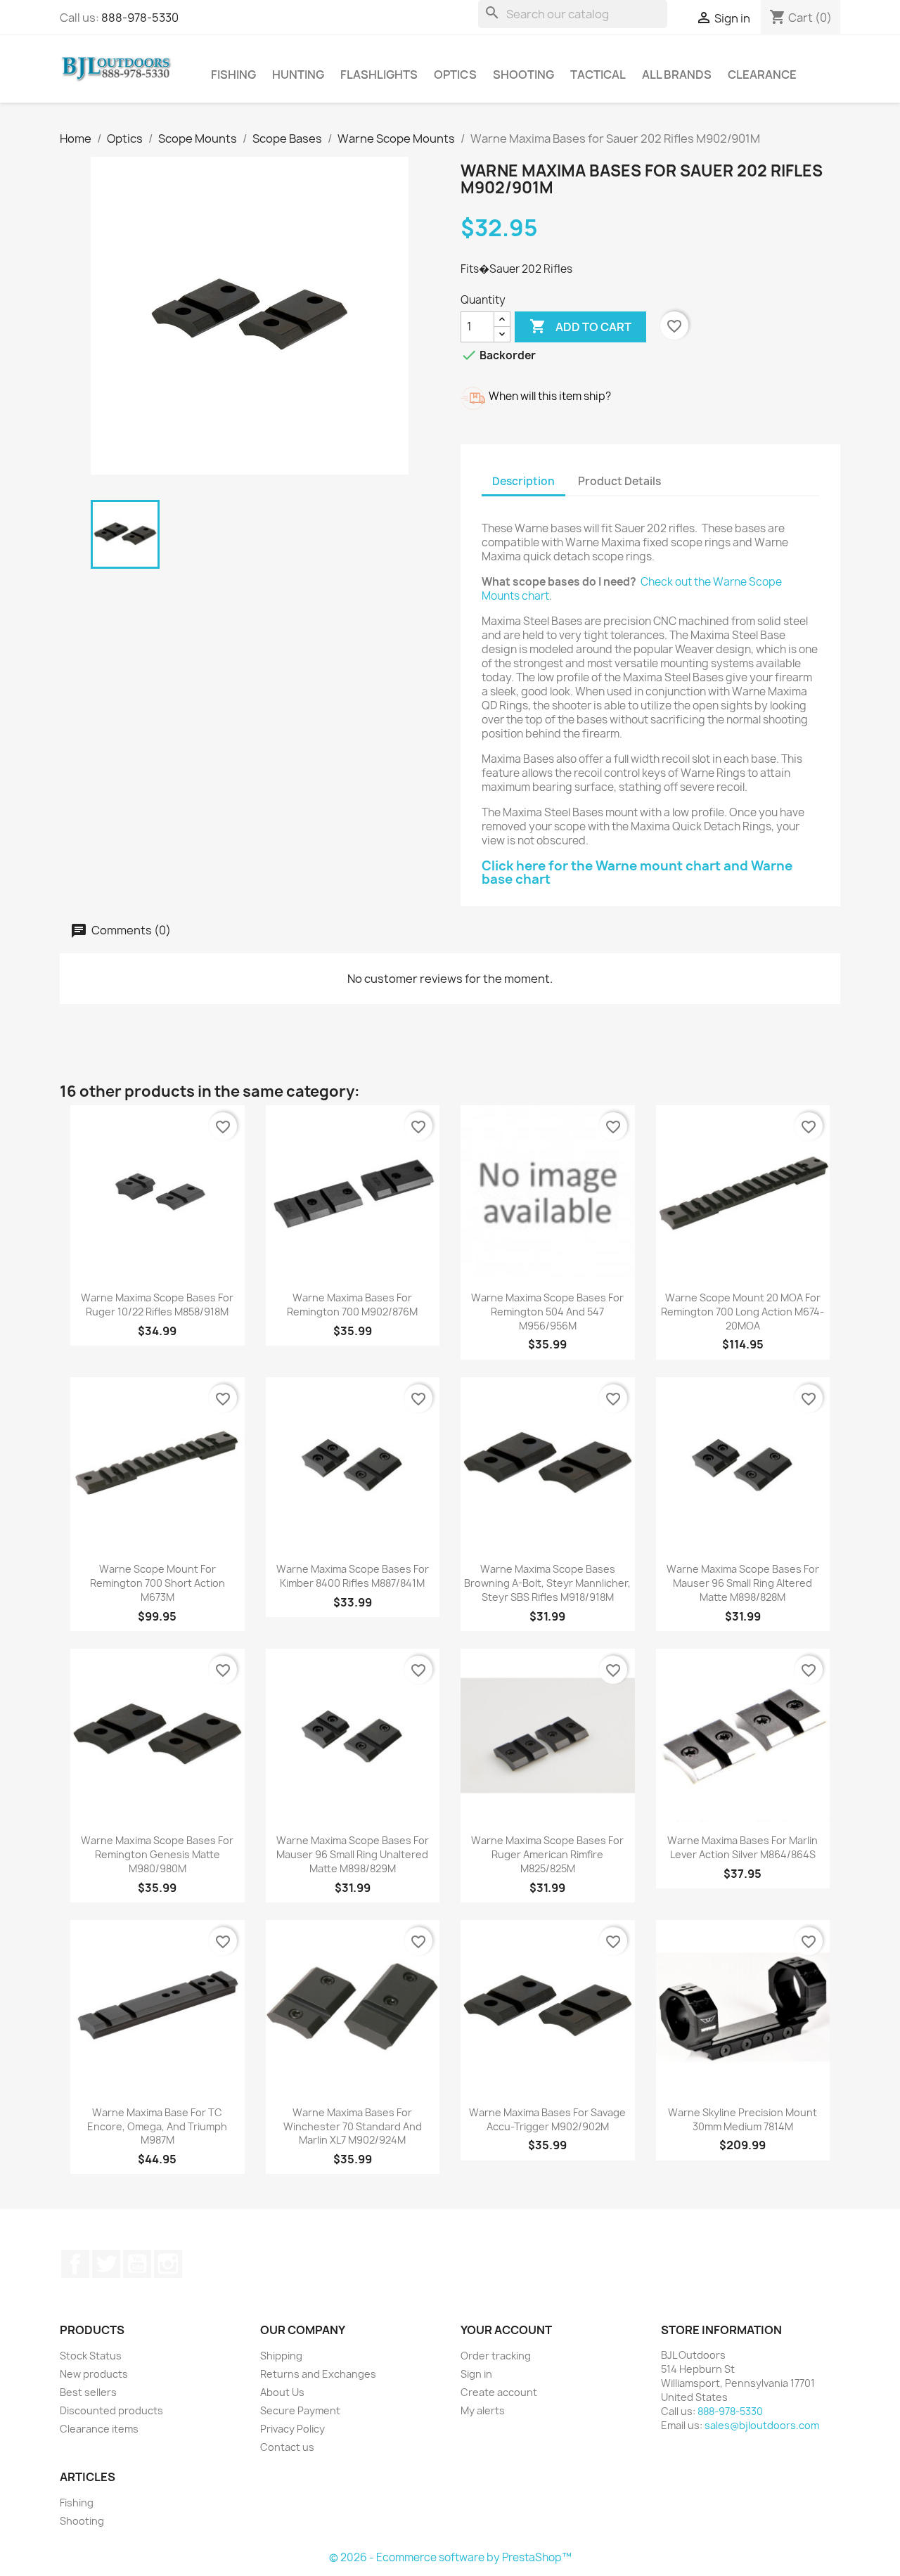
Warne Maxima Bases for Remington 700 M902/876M (352, 1305)
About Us (282, 2392)
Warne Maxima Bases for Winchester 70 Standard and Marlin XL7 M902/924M (353, 2126)
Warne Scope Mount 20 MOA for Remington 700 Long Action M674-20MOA (742, 1312)
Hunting (298, 75)
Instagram (168, 2264)
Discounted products (111, 2410)
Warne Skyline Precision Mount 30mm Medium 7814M (742, 2119)
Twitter (106, 2264)
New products (94, 2374)
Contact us (287, 2447)
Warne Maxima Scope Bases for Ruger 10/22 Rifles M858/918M (157, 1305)
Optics (455, 75)
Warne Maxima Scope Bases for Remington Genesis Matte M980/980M (157, 1854)
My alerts (483, 2410)
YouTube (137, 2264)
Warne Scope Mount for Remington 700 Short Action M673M (157, 1583)
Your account (506, 2330)
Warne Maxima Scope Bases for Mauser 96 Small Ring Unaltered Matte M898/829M (353, 1854)
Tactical (598, 75)
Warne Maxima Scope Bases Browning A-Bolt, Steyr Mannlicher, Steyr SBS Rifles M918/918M (547, 1583)
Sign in (476, 2374)
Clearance (762, 75)
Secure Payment (300, 2410)
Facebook (75, 2264)
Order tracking (496, 2356)
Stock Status (91, 2356)
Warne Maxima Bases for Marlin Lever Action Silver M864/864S (742, 1847)
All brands (677, 75)
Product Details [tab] (619, 481)
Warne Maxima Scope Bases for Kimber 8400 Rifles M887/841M (353, 1576)
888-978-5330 (140, 18)
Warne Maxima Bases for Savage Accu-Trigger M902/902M (547, 2119)
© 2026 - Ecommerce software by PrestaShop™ (450, 2557)
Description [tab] (523, 481)
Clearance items (99, 2429)
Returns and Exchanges (318, 2374)
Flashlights (379, 75)
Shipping (281, 2356)
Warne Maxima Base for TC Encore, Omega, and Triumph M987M (157, 2126)
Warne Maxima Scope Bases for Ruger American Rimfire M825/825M (547, 1854)
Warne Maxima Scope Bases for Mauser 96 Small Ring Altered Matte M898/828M (743, 1583)
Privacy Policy (292, 2429)
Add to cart (580, 326)
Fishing (233, 75)
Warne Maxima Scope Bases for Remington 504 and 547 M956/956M (547, 1312)
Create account (499, 2392)
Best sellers (88, 2392)
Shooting (523, 75)
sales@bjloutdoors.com (762, 2425)
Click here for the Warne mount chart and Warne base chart (637, 873)
